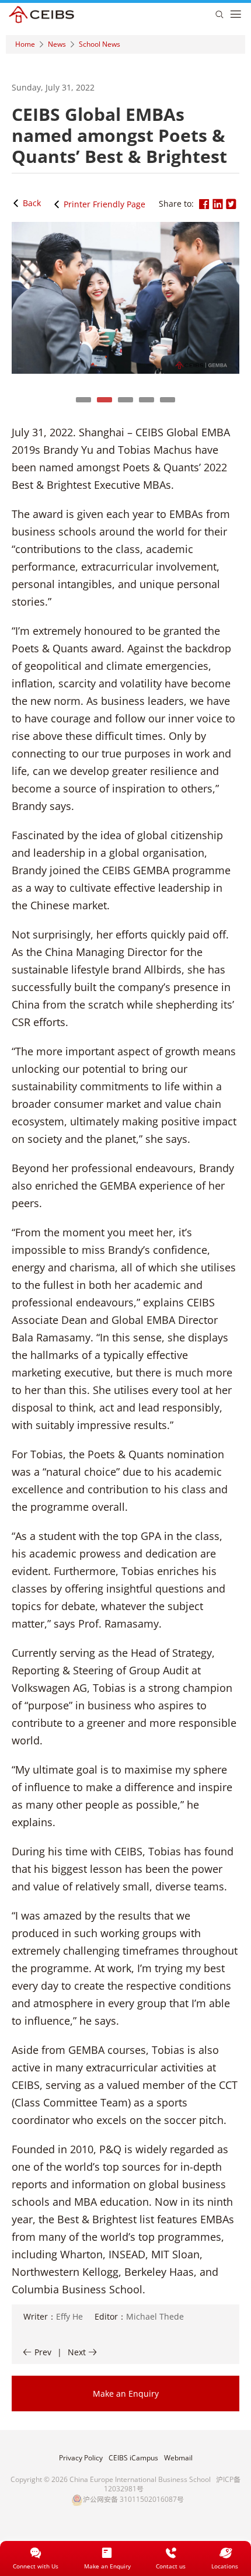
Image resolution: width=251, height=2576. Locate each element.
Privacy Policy (81, 2458)
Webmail (178, 2458)
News (57, 44)
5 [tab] (168, 400)
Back (32, 203)
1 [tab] (83, 400)
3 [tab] (125, 400)
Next (77, 2352)
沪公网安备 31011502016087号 (133, 2499)
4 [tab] (147, 400)
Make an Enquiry (126, 2394)
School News (100, 44)
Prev (43, 2352)
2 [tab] (104, 400)
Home (25, 44)
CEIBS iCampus (133, 2458)
